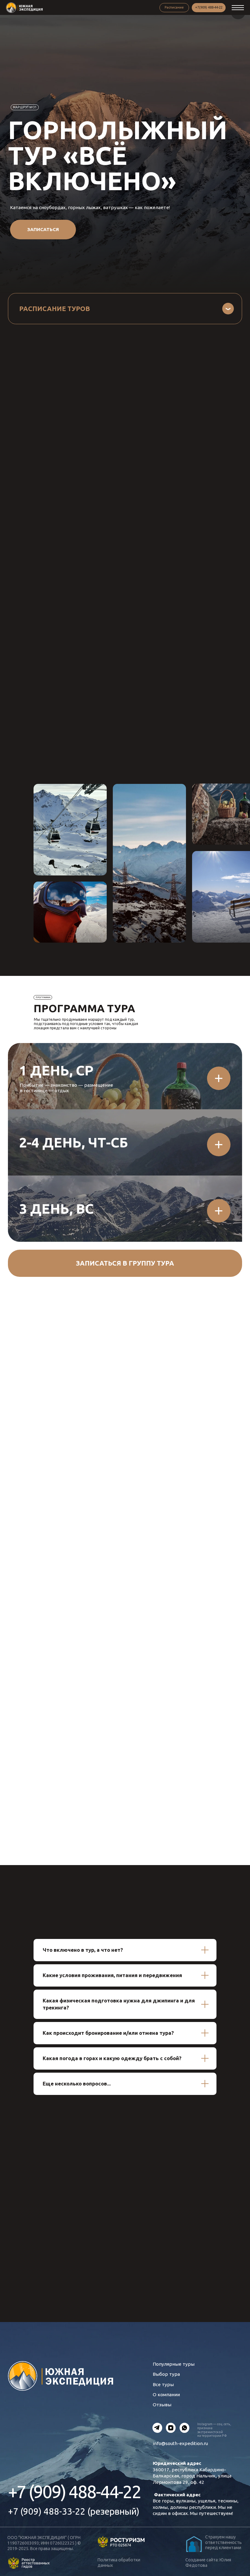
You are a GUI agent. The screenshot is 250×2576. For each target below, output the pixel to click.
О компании (166, 2395)
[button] (43, 230)
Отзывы (162, 2405)
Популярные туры (174, 2364)
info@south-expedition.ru (180, 2443)
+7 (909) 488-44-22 (75, 2492)
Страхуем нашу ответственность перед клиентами (223, 2542)
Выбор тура (166, 2374)
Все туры (163, 2384)
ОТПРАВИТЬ (153, 2264)
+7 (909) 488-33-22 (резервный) (74, 2511)
